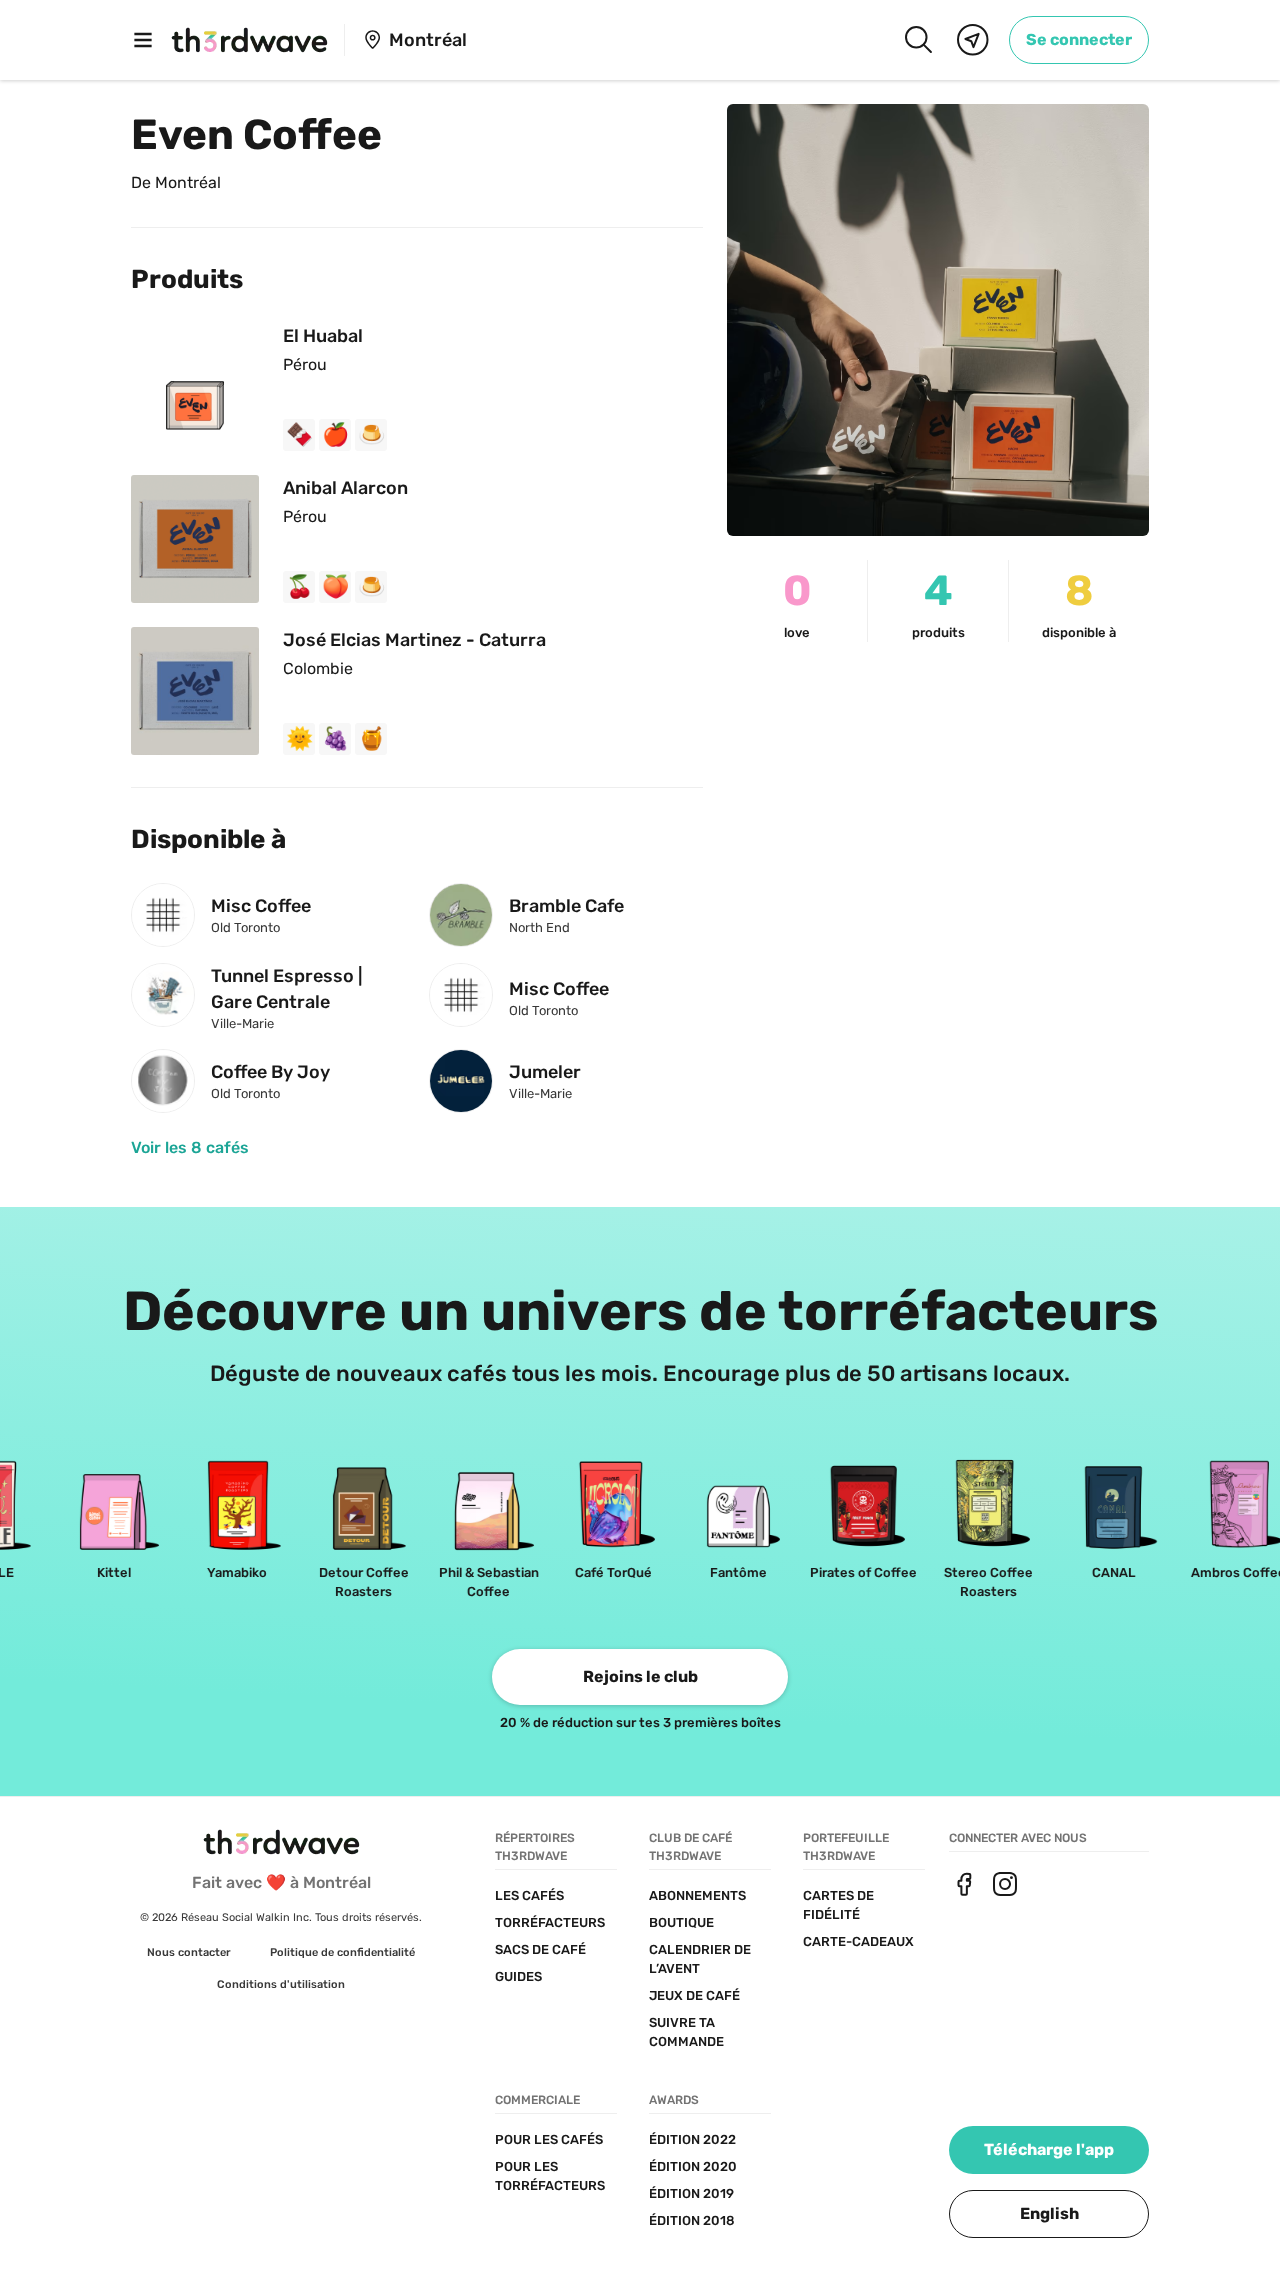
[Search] (918, 40)
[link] (1079, 40)
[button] (1049, 2214)
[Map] (973, 40)
